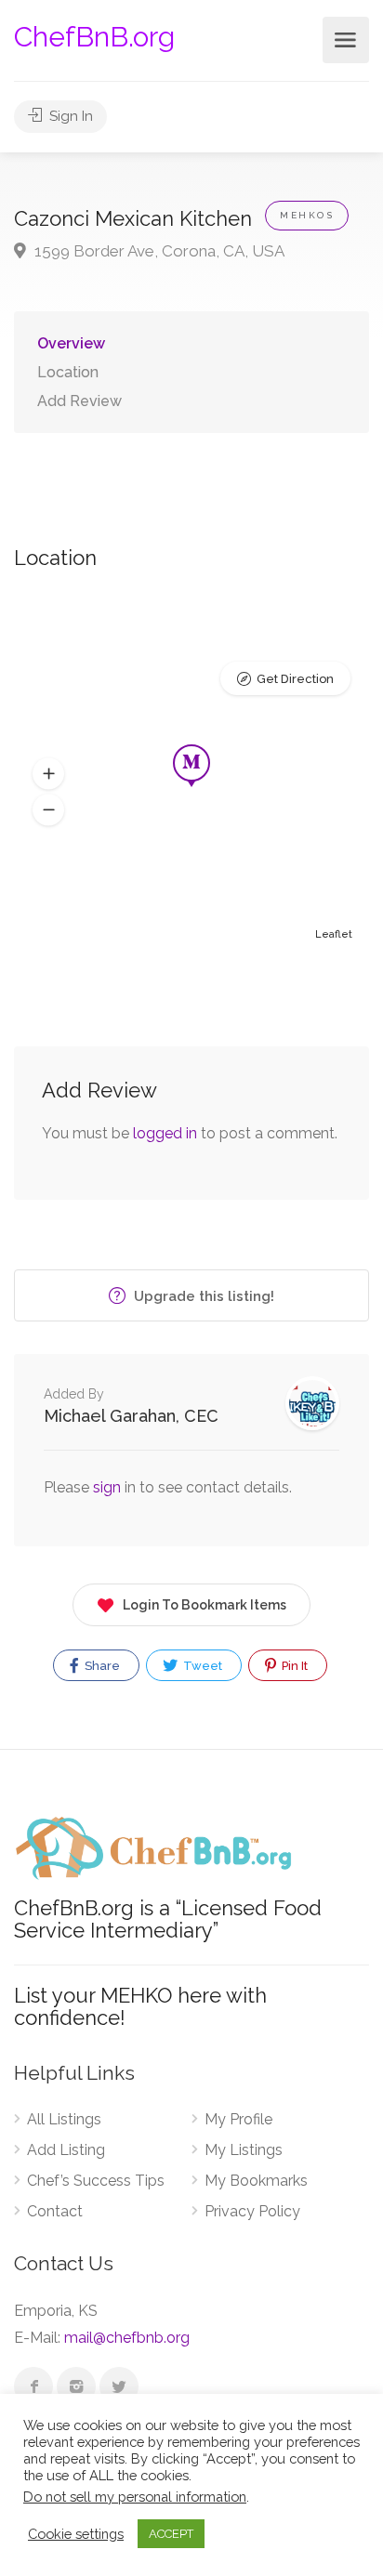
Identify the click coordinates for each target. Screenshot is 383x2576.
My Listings (244, 2150)
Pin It (293, 1666)
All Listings (64, 2119)
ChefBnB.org (94, 37)
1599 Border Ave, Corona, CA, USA (158, 251)
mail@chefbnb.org (127, 2338)
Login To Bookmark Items (205, 1605)
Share (101, 1666)
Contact (55, 2211)
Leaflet (334, 934)
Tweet (201, 1666)
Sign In (69, 116)
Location (68, 372)
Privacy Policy (252, 2211)
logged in (165, 1133)
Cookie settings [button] (76, 2534)
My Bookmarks (256, 2181)
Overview (71, 343)
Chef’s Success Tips (96, 2181)
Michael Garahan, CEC (131, 1416)
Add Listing (66, 2150)
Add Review (79, 401)
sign (109, 1487)
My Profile (238, 2119)
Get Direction (295, 679)
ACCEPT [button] (171, 2534)
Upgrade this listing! (202, 1296)
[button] (48, 774)
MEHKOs (307, 215)
